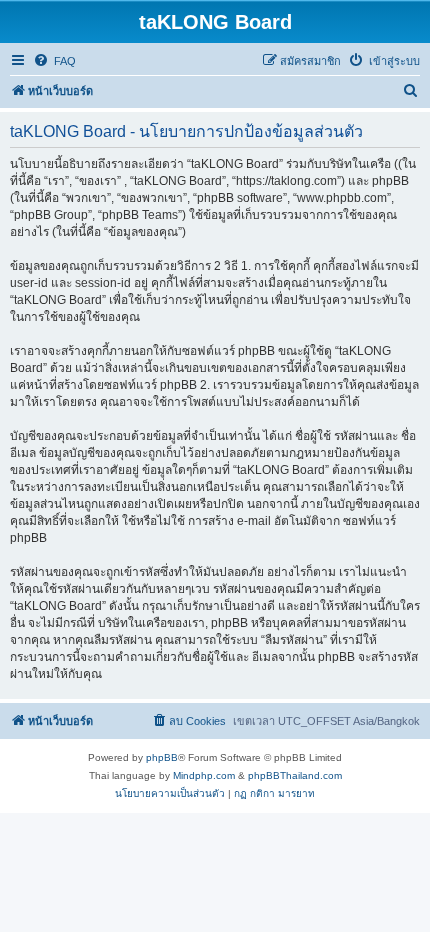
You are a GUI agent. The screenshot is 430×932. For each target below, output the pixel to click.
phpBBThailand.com (295, 775)
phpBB (162, 757)
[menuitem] (54, 61)
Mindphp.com (204, 775)
